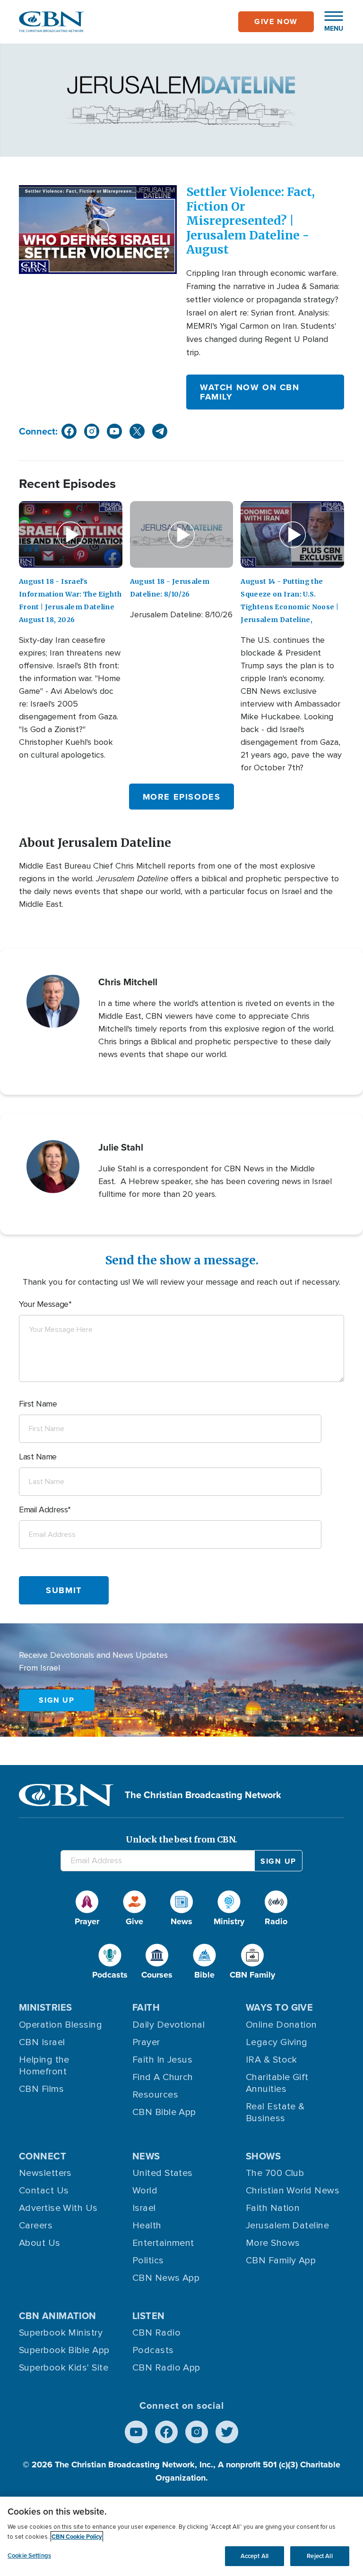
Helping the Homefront (44, 2066)
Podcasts (153, 2350)
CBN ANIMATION (58, 2316)
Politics (148, 2260)
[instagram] (92, 431)
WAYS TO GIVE (279, 2007)
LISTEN (149, 2316)
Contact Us (44, 2191)
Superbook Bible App (64, 2350)
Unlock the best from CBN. (181, 1839)
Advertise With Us (58, 2208)
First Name (38, 1404)
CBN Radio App (166, 2368)
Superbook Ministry (61, 2333)
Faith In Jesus (162, 2060)
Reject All (320, 2556)
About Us (40, 2243)
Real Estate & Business (275, 2112)
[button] (329, 22)
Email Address (43, 1510)
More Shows (273, 2243)
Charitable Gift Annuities (277, 2083)
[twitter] (137, 431)
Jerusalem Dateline (287, 2226)
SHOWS (263, 2156)
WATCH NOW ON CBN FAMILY (250, 392)
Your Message (44, 1304)
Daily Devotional (169, 2025)
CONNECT (43, 2156)
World (145, 2191)
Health (147, 2226)
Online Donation (281, 2025)
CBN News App (166, 2278)
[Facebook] (166, 2432)
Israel (144, 2208)
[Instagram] (197, 2432)
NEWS (146, 2156)
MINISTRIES (46, 2007)
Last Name (38, 1457)
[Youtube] (136, 2432)
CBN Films (41, 2089)
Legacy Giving (277, 2042)
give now (276, 21)
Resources (155, 2095)
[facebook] (69, 431)
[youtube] (114, 431)
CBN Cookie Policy (77, 2537)
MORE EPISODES (182, 797)
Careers (36, 2226)
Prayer (146, 2042)
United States (163, 2173)
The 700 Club (275, 2173)
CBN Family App (281, 2260)
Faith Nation (273, 2208)
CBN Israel (42, 2042)
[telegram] (160, 431)
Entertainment (163, 2243)
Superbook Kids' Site (64, 2368)
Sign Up (56, 1700)
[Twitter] (227, 2432)
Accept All (255, 2556)
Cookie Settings (29, 2555)
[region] (181, 2536)
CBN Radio (156, 2333)
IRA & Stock (272, 2060)
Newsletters (45, 2173)
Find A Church (163, 2077)
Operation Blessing (60, 2025)
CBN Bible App (164, 2112)
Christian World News (293, 2191)
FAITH (146, 2007)
